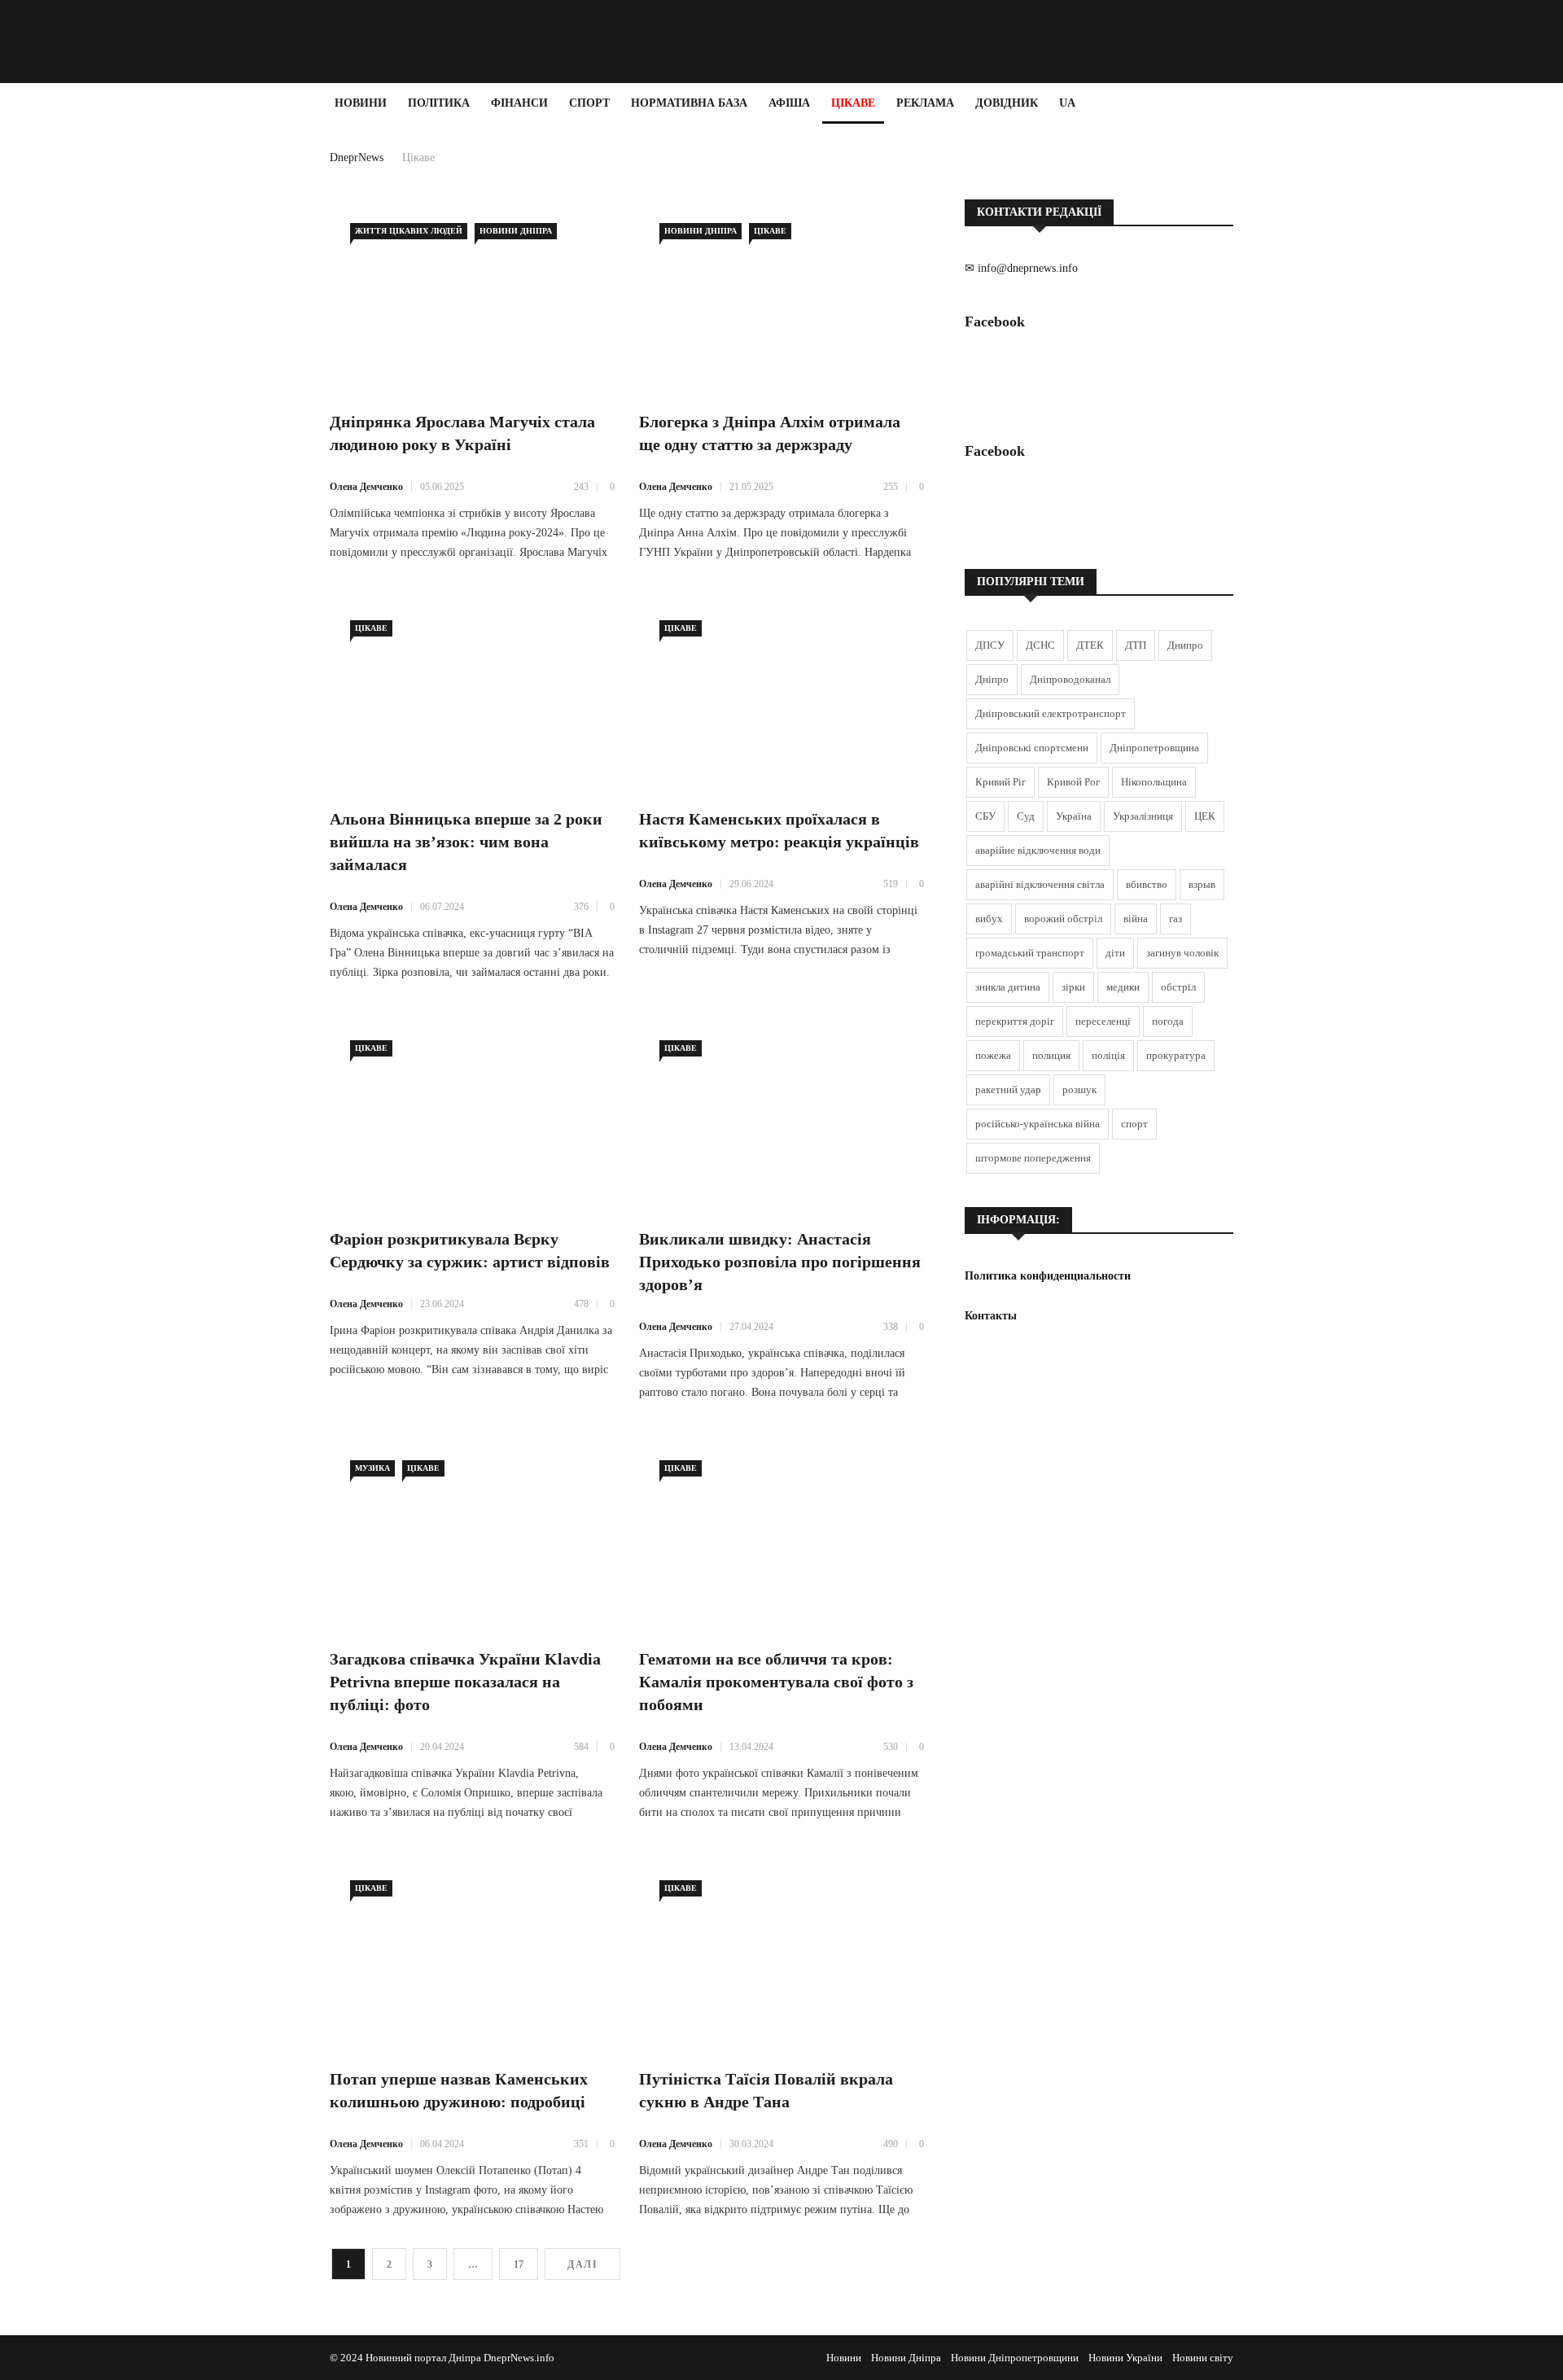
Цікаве (853, 103)
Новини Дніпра (516, 231)
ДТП (1136, 645)
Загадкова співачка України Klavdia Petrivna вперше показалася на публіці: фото (465, 1682)
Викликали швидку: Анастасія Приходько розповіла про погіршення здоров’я (780, 1262)
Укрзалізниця (1143, 816)
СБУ (985, 816)
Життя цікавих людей (409, 231)
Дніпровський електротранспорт (1051, 713)
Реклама (925, 103)
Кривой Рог (1073, 782)
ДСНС (1040, 645)
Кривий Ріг (1000, 782)
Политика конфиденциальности (1048, 1276)
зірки (1073, 987)
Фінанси (519, 103)
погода (1168, 1021)
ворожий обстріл (1063, 919)
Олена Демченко (366, 487)
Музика (372, 1468)
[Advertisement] (98, 368)
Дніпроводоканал (1070, 679)
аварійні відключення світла (1040, 884)
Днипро (1185, 645)
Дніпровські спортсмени (1032, 748)
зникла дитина (1008, 987)
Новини (361, 103)
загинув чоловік (1182, 953)
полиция (1051, 1055)
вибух (989, 919)
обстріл (1178, 987)
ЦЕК (1205, 816)
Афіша (789, 103)
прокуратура (1176, 1055)
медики (1123, 987)
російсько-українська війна (1038, 1124)
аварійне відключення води (1038, 850)
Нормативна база (689, 103)
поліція (1108, 1055)
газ (1176, 919)
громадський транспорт (1030, 953)
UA (1067, 103)
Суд (1026, 816)
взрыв (1202, 884)
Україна (1074, 816)
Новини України (1125, 2358)
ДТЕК (1090, 645)
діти (1115, 953)
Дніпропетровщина (1154, 748)
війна (1136, 919)
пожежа (993, 1055)
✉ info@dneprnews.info (1021, 268)
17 (519, 2264)
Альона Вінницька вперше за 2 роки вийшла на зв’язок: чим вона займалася (466, 842)
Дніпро (992, 679)
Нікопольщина (1154, 782)
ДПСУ (990, 645)
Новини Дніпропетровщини (1015, 2358)
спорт (1134, 1124)
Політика (439, 103)
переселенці (1103, 1021)
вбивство (1147, 884)
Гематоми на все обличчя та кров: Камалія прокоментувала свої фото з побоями (776, 1682)
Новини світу (1203, 2358)
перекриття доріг (1015, 1021)
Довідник (1007, 103)
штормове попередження (1033, 1158)
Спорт (589, 103)
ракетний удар (1008, 1089)
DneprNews (357, 157)
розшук (1079, 1089)
